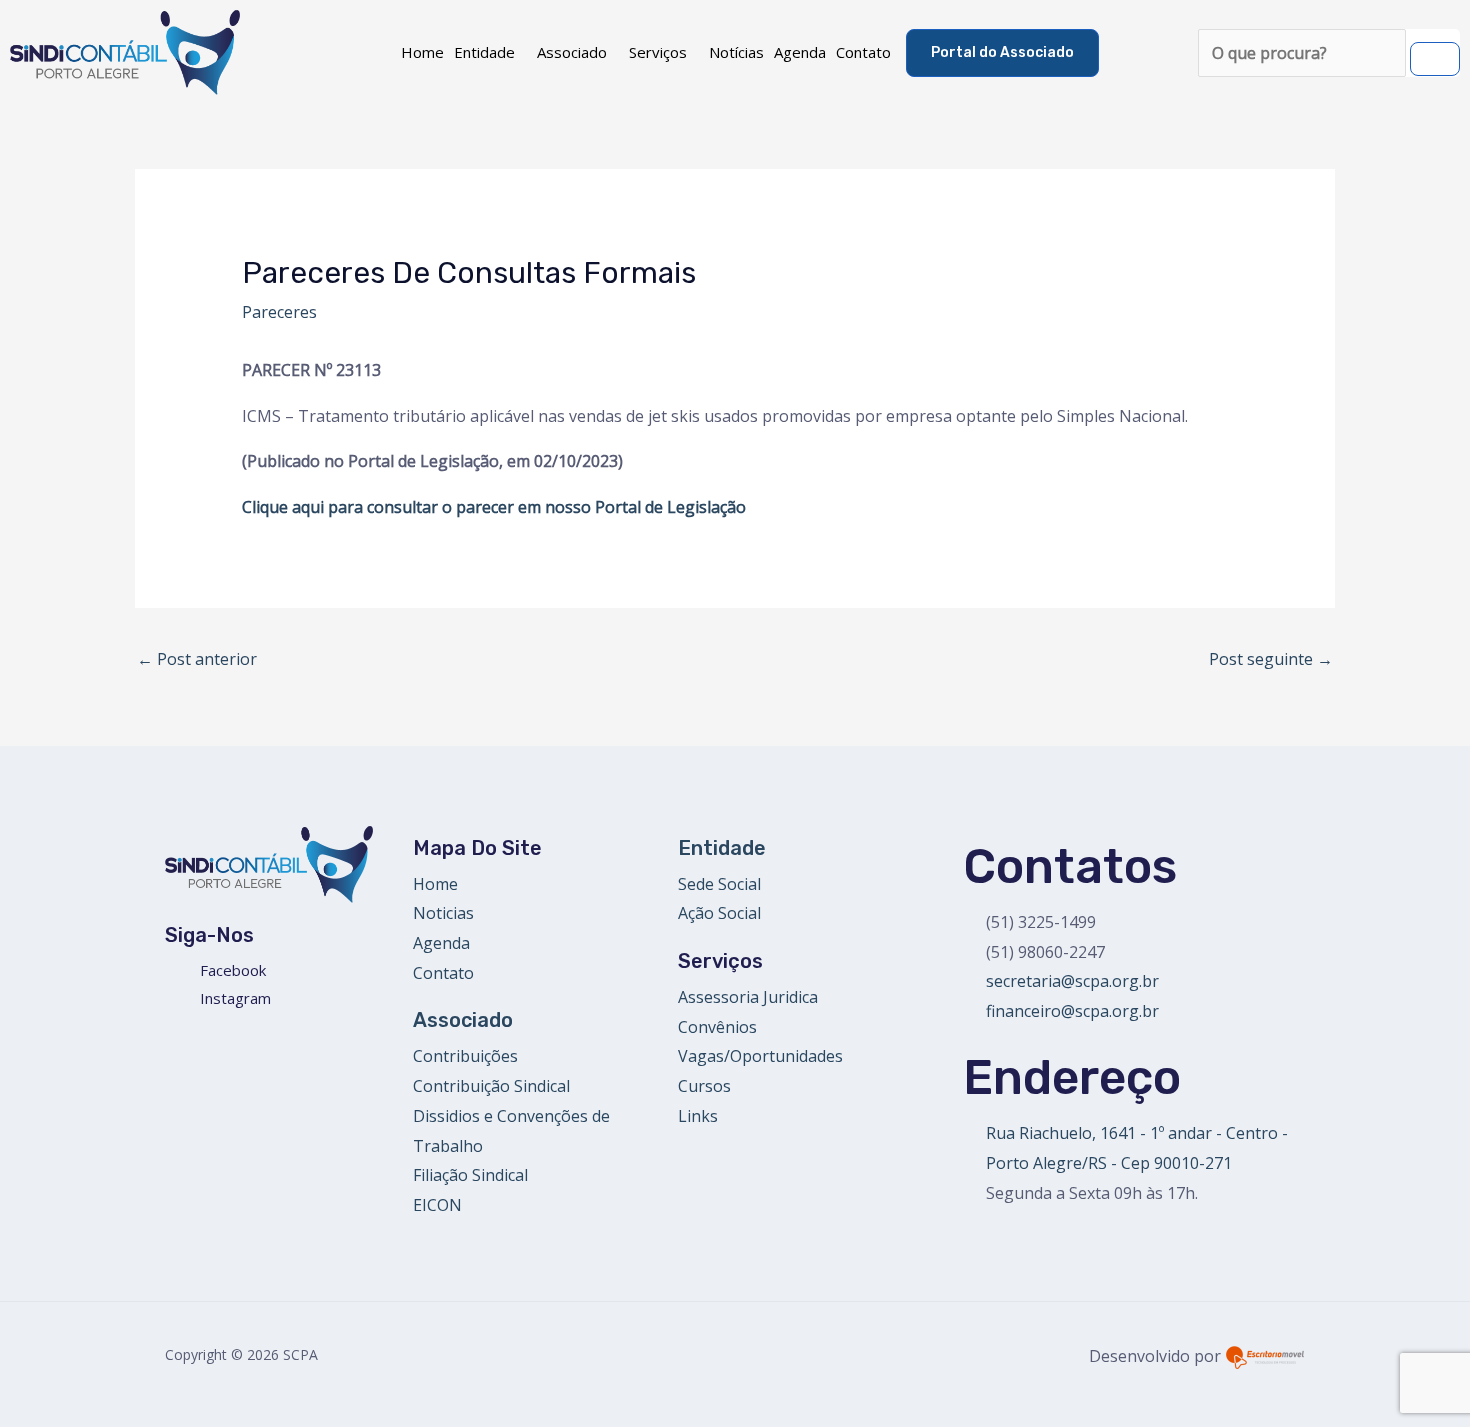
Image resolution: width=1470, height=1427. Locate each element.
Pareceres (279, 312)
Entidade (484, 52)
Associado (572, 52)
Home (422, 52)
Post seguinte (1271, 659)
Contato (863, 52)
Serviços (658, 52)
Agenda (800, 52)
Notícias (736, 52)
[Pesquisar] (1435, 59)
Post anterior (197, 659)
